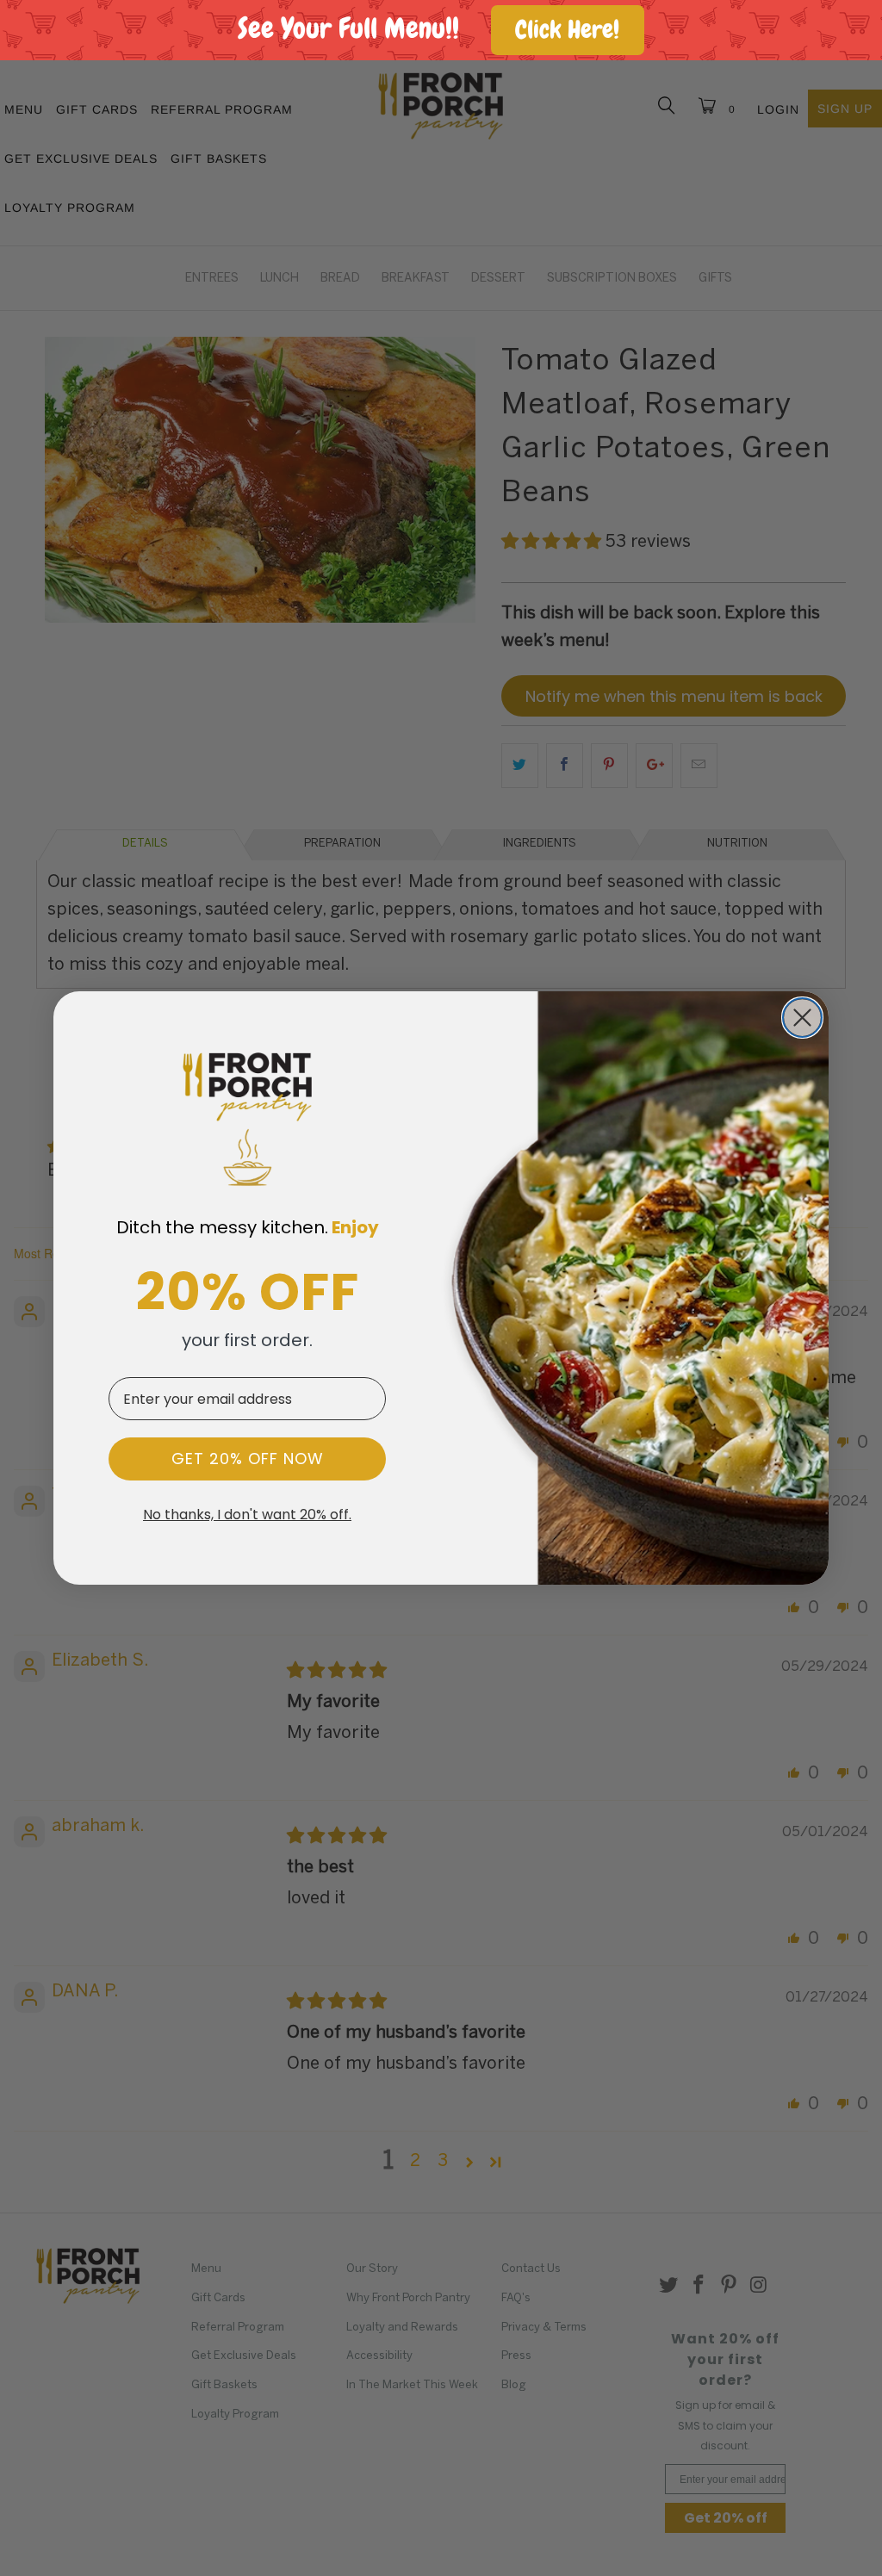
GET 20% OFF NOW (248, 1459)
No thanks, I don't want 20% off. (247, 1515)
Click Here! (567, 30)
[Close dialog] (802, 1018)
